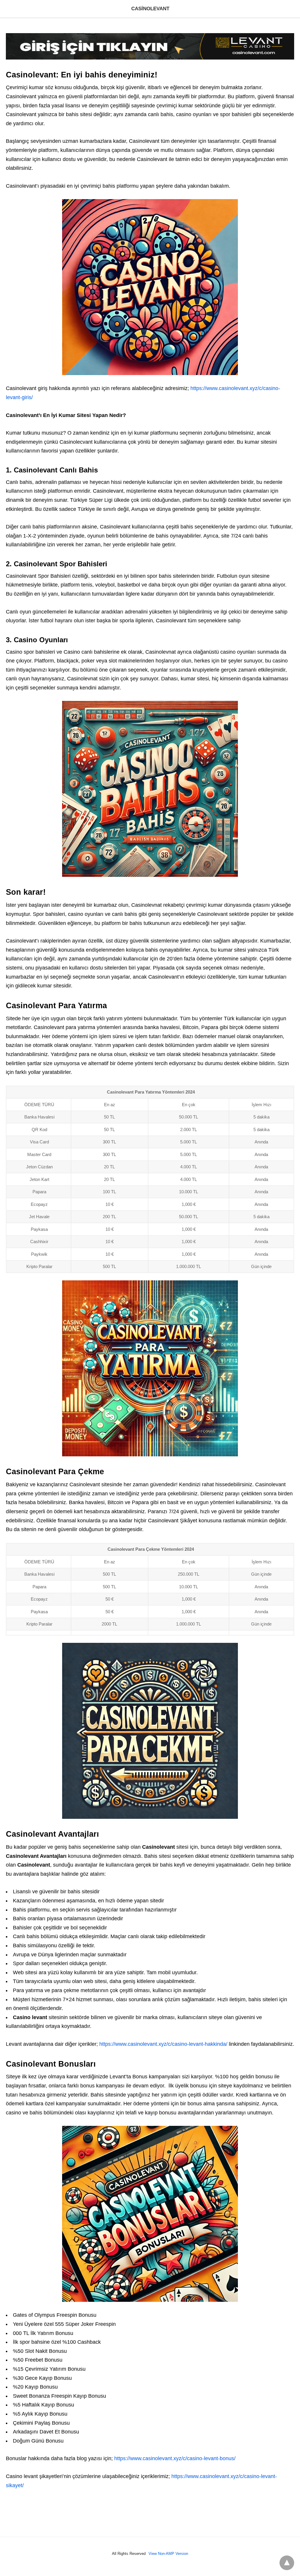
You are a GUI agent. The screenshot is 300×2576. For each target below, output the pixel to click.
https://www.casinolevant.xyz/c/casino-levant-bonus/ (175, 2458)
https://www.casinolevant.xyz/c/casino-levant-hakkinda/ (163, 2044)
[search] (292, 9)
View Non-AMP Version (168, 2554)
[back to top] (287, 2563)
